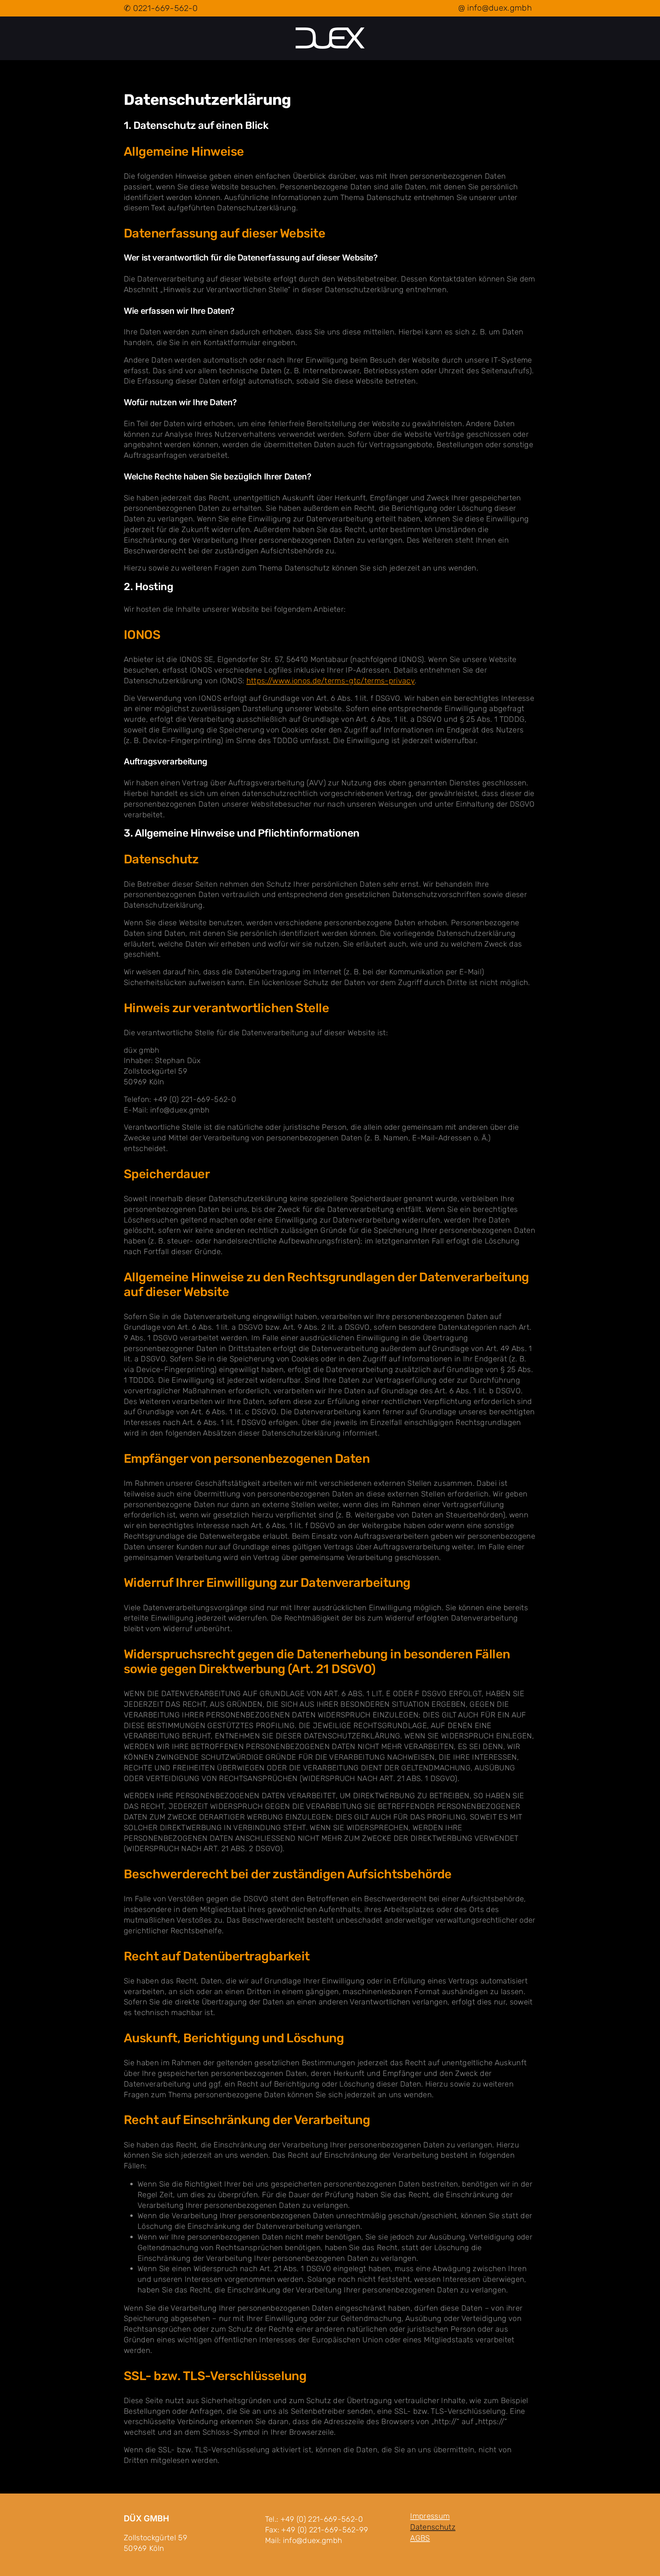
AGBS (420, 2538)
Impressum (430, 2516)
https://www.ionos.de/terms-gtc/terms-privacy (331, 681)
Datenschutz (433, 2527)
